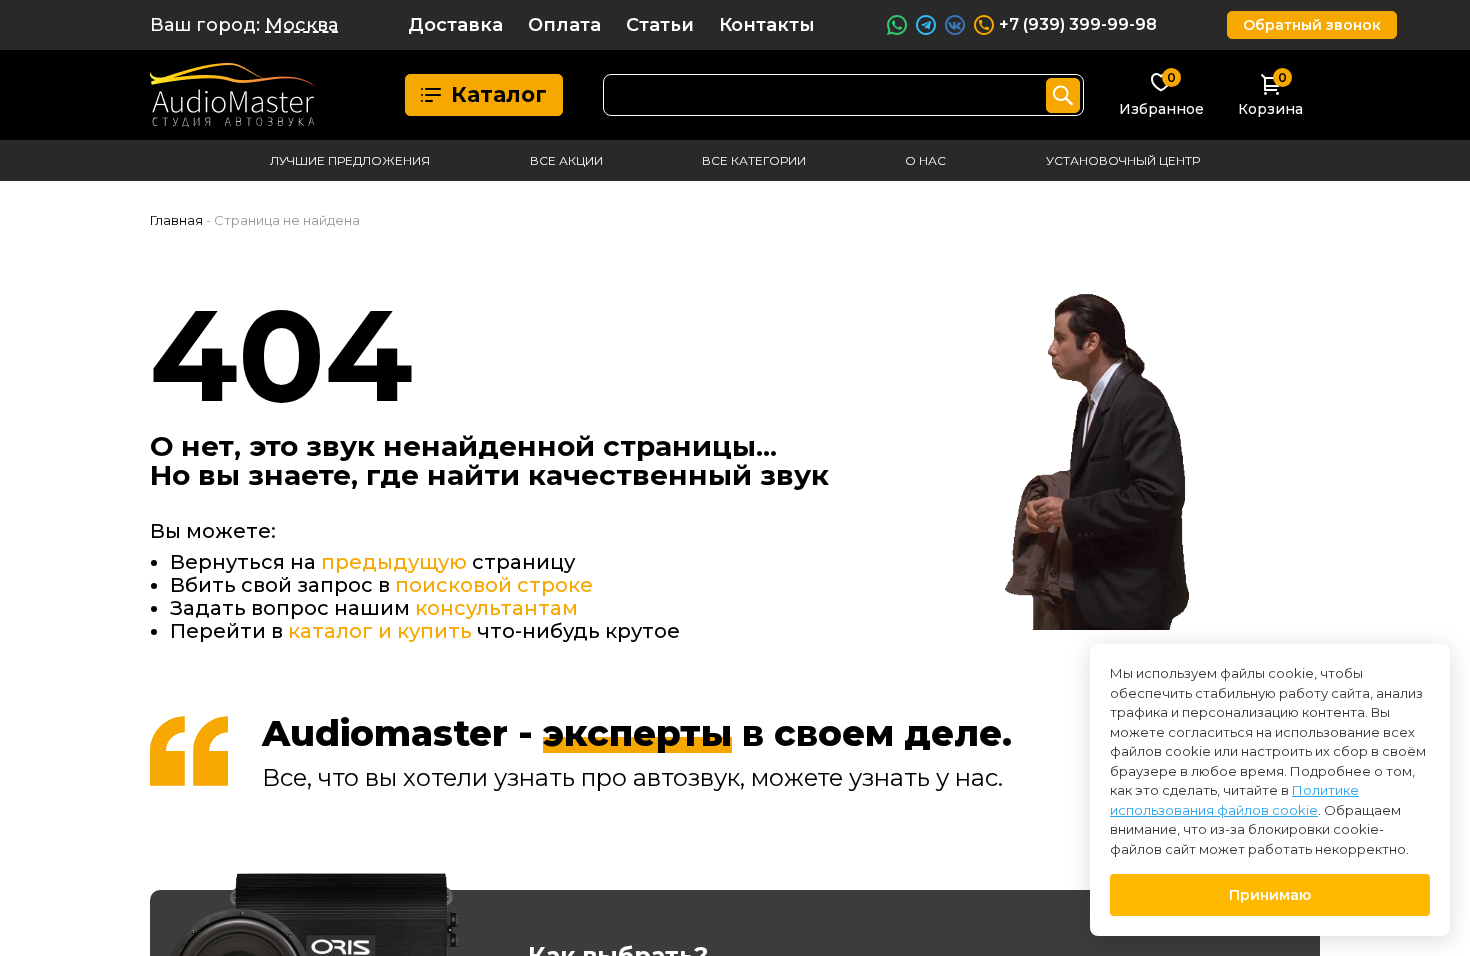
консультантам (496, 608)
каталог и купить (380, 631)
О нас (925, 160)
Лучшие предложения (350, 160)
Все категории (754, 160)
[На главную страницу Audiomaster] (233, 95)
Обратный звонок (1312, 25)
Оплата (564, 25)
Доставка (455, 25)
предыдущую (394, 562)
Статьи (660, 25)
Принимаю (1270, 895)
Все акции (566, 160)
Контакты (767, 25)
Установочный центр (1123, 160)
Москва (301, 25)
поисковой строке (494, 585)
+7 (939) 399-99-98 (1078, 24)
